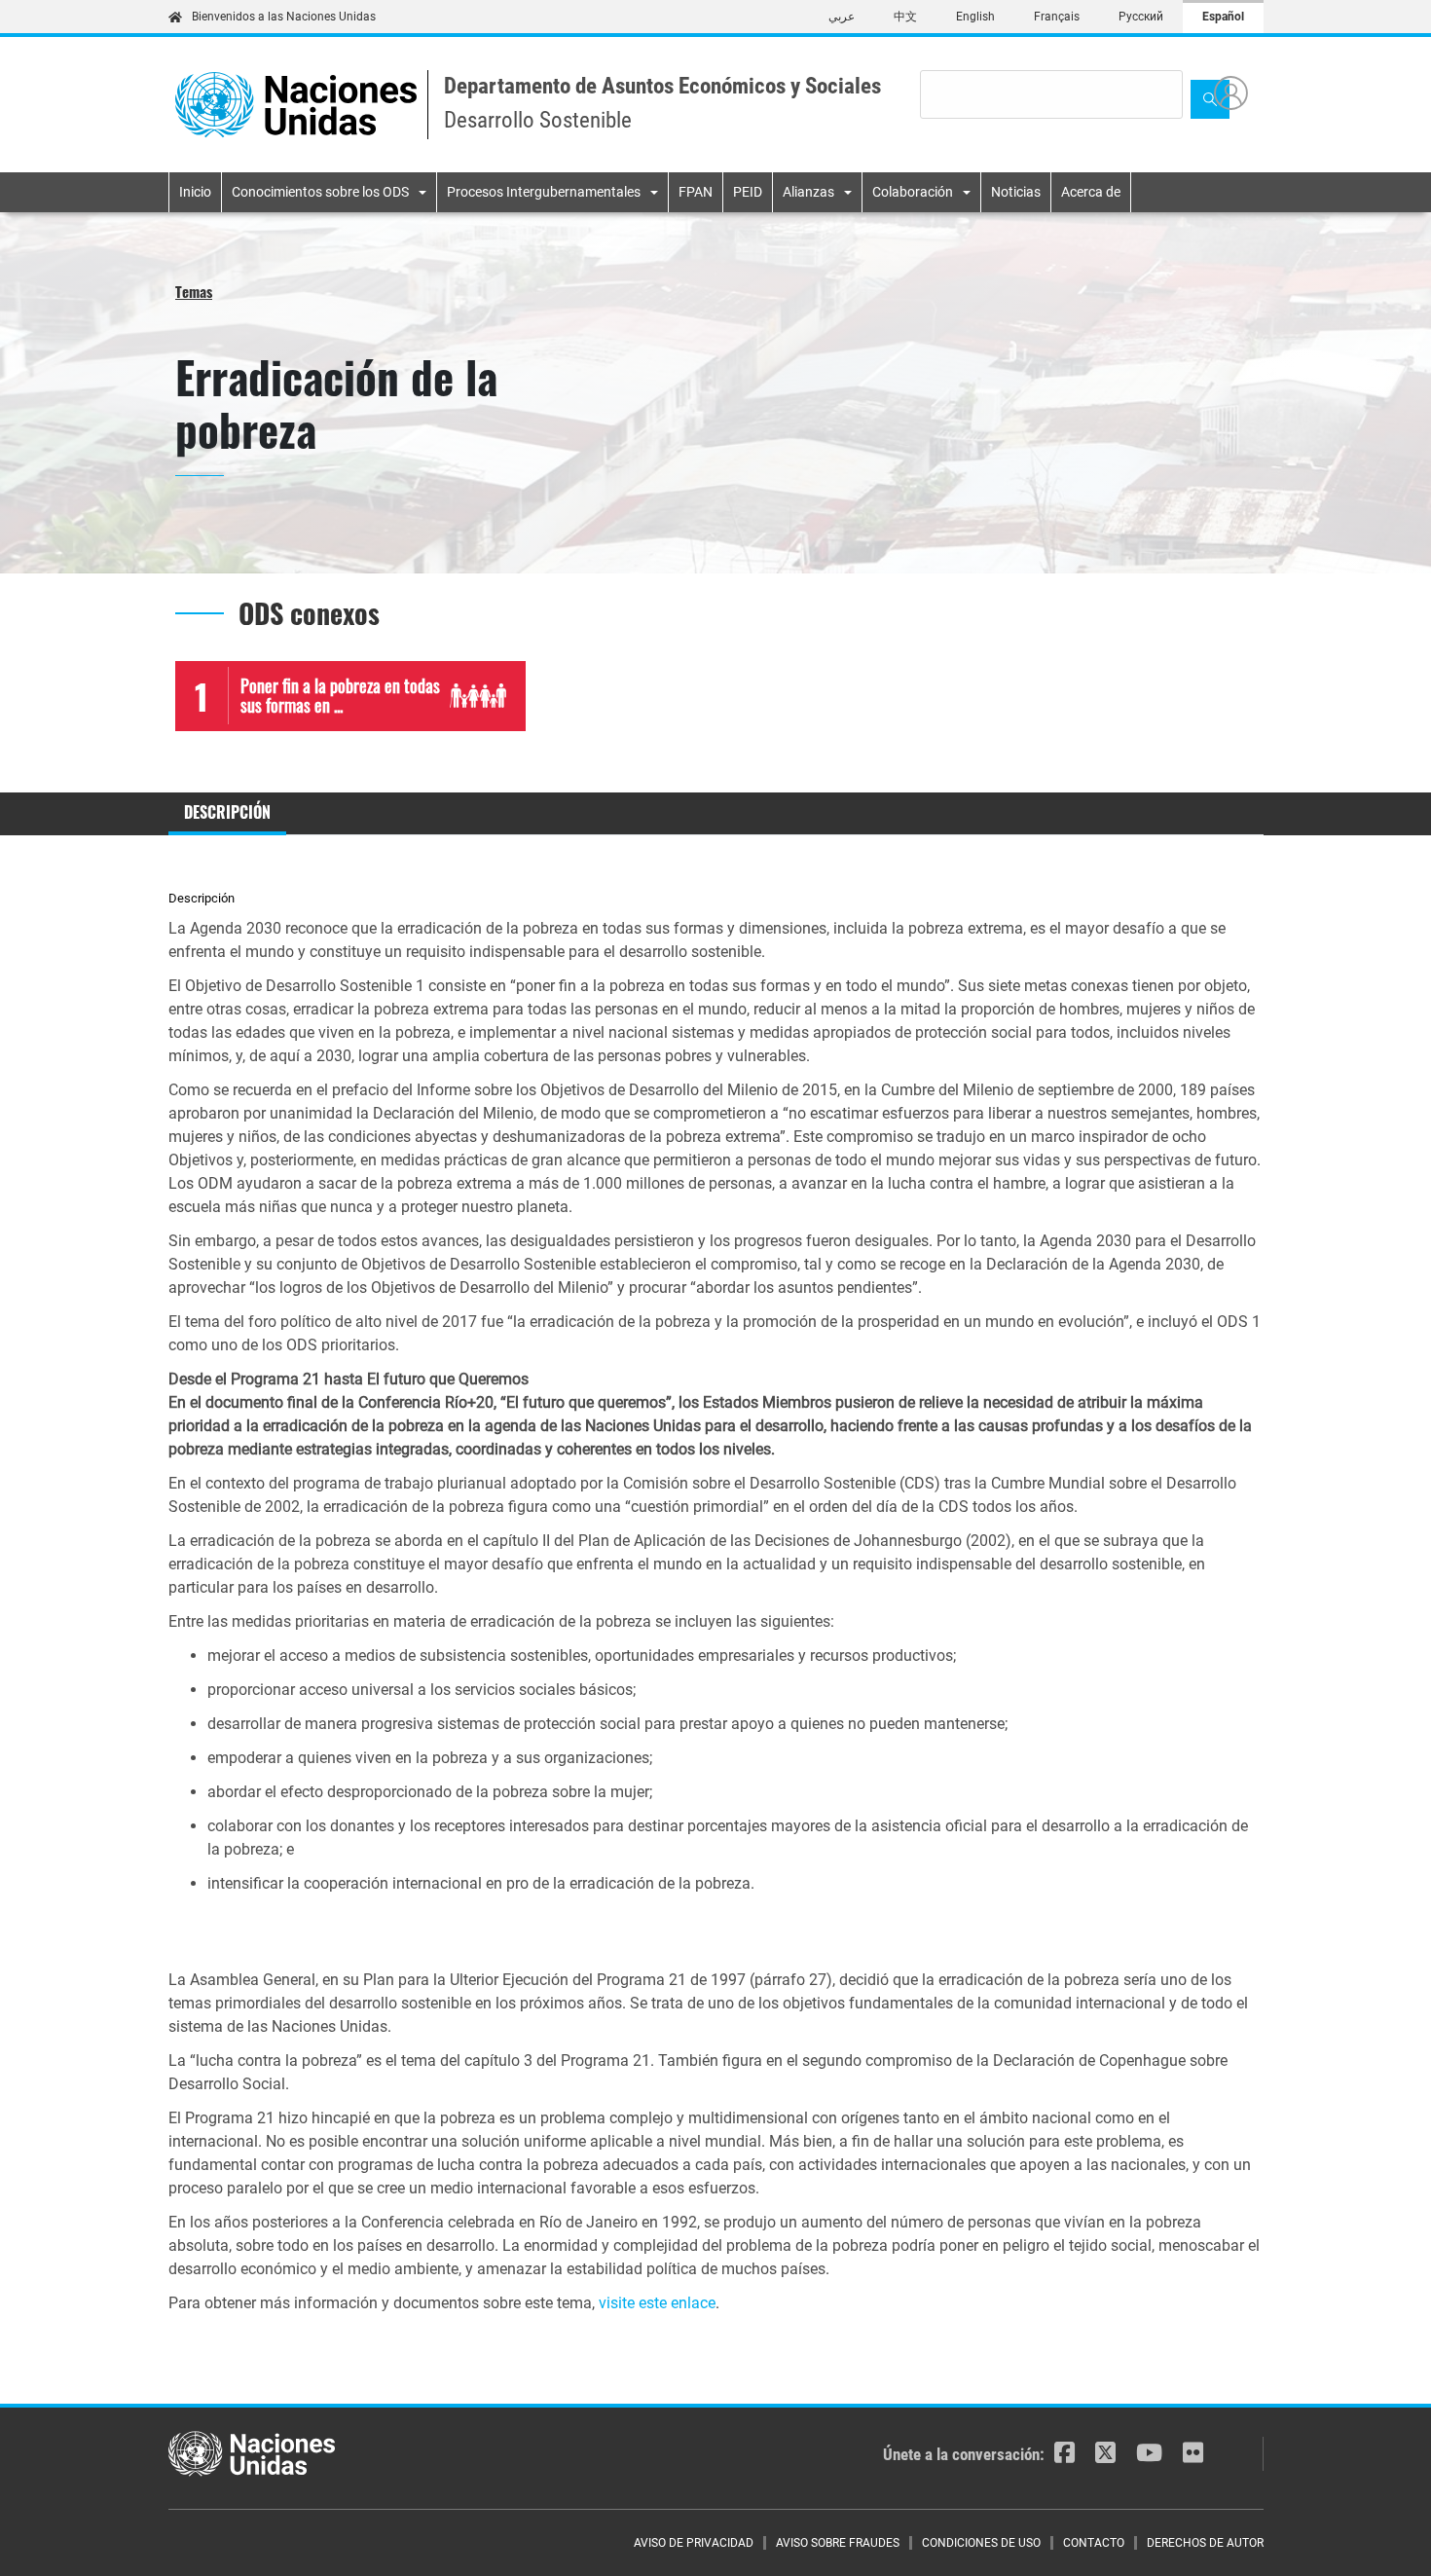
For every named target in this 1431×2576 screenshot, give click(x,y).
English (975, 17)
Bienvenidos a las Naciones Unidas (284, 17)
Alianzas (808, 192)
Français (1057, 17)
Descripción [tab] (227, 812)
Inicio (195, 192)
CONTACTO (1094, 2543)
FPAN (696, 192)
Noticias (1016, 192)
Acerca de (1091, 192)
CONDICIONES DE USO (981, 2543)
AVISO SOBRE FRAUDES (838, 2543)
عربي (842, 17)
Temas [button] (194, 291)
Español (1223, 17)
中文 (905, 17)
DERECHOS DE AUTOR (1205, 2543)
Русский (1141, 17)
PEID (748, 192)
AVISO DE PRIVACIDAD (694, 2543)
